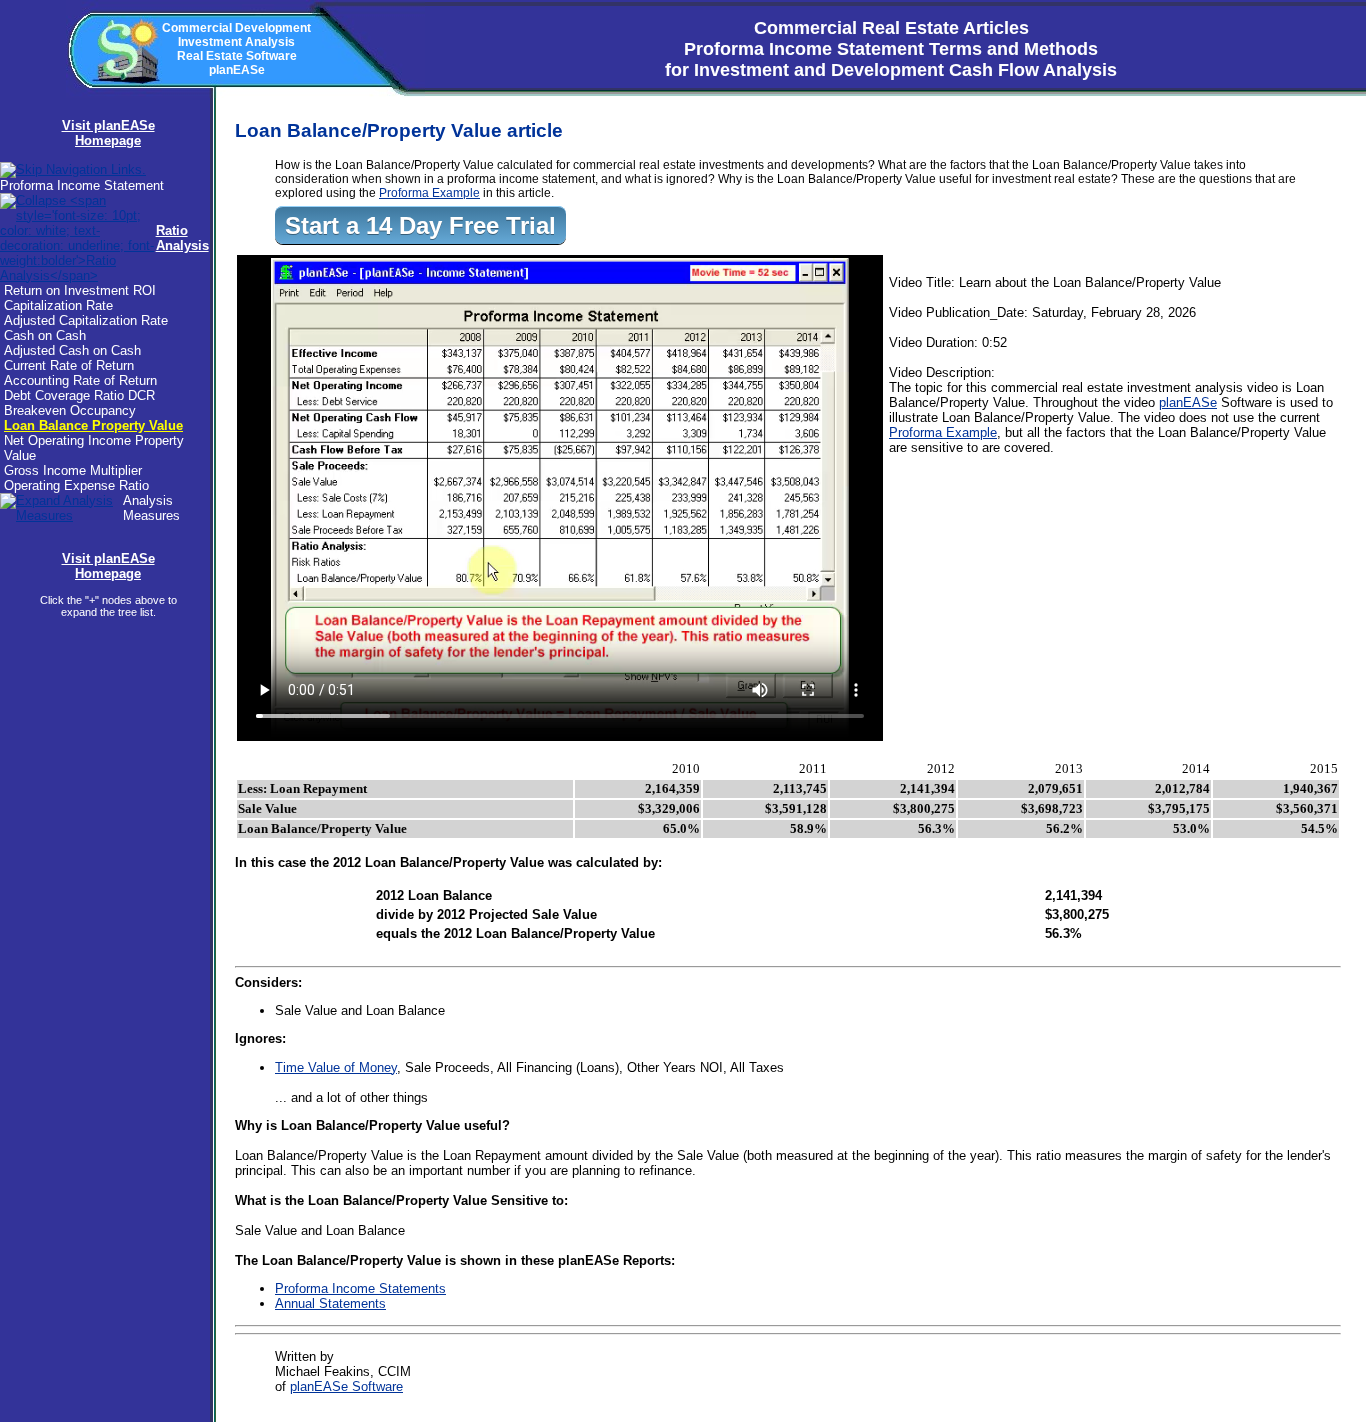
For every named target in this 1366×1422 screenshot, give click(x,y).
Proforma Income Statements (360, 1288)
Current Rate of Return (69, 365)
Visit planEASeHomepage (108, 133)
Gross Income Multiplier (73, 470)
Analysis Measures (151, 508)
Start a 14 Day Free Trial (420, 225)
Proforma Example (429, 193)
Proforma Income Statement (82, 185)
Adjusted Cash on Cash (72, 350)
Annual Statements (330, 1303)
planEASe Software (346, 1386)
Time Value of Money (336, 1067)
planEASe (1188, 402)
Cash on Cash (45, 335)
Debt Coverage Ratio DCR (79, 395)
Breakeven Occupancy (70, 410)
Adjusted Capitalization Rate (86, 320)
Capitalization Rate (58, 305)
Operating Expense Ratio (76, 485)
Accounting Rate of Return (80, 380)
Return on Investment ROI (80, 290)
